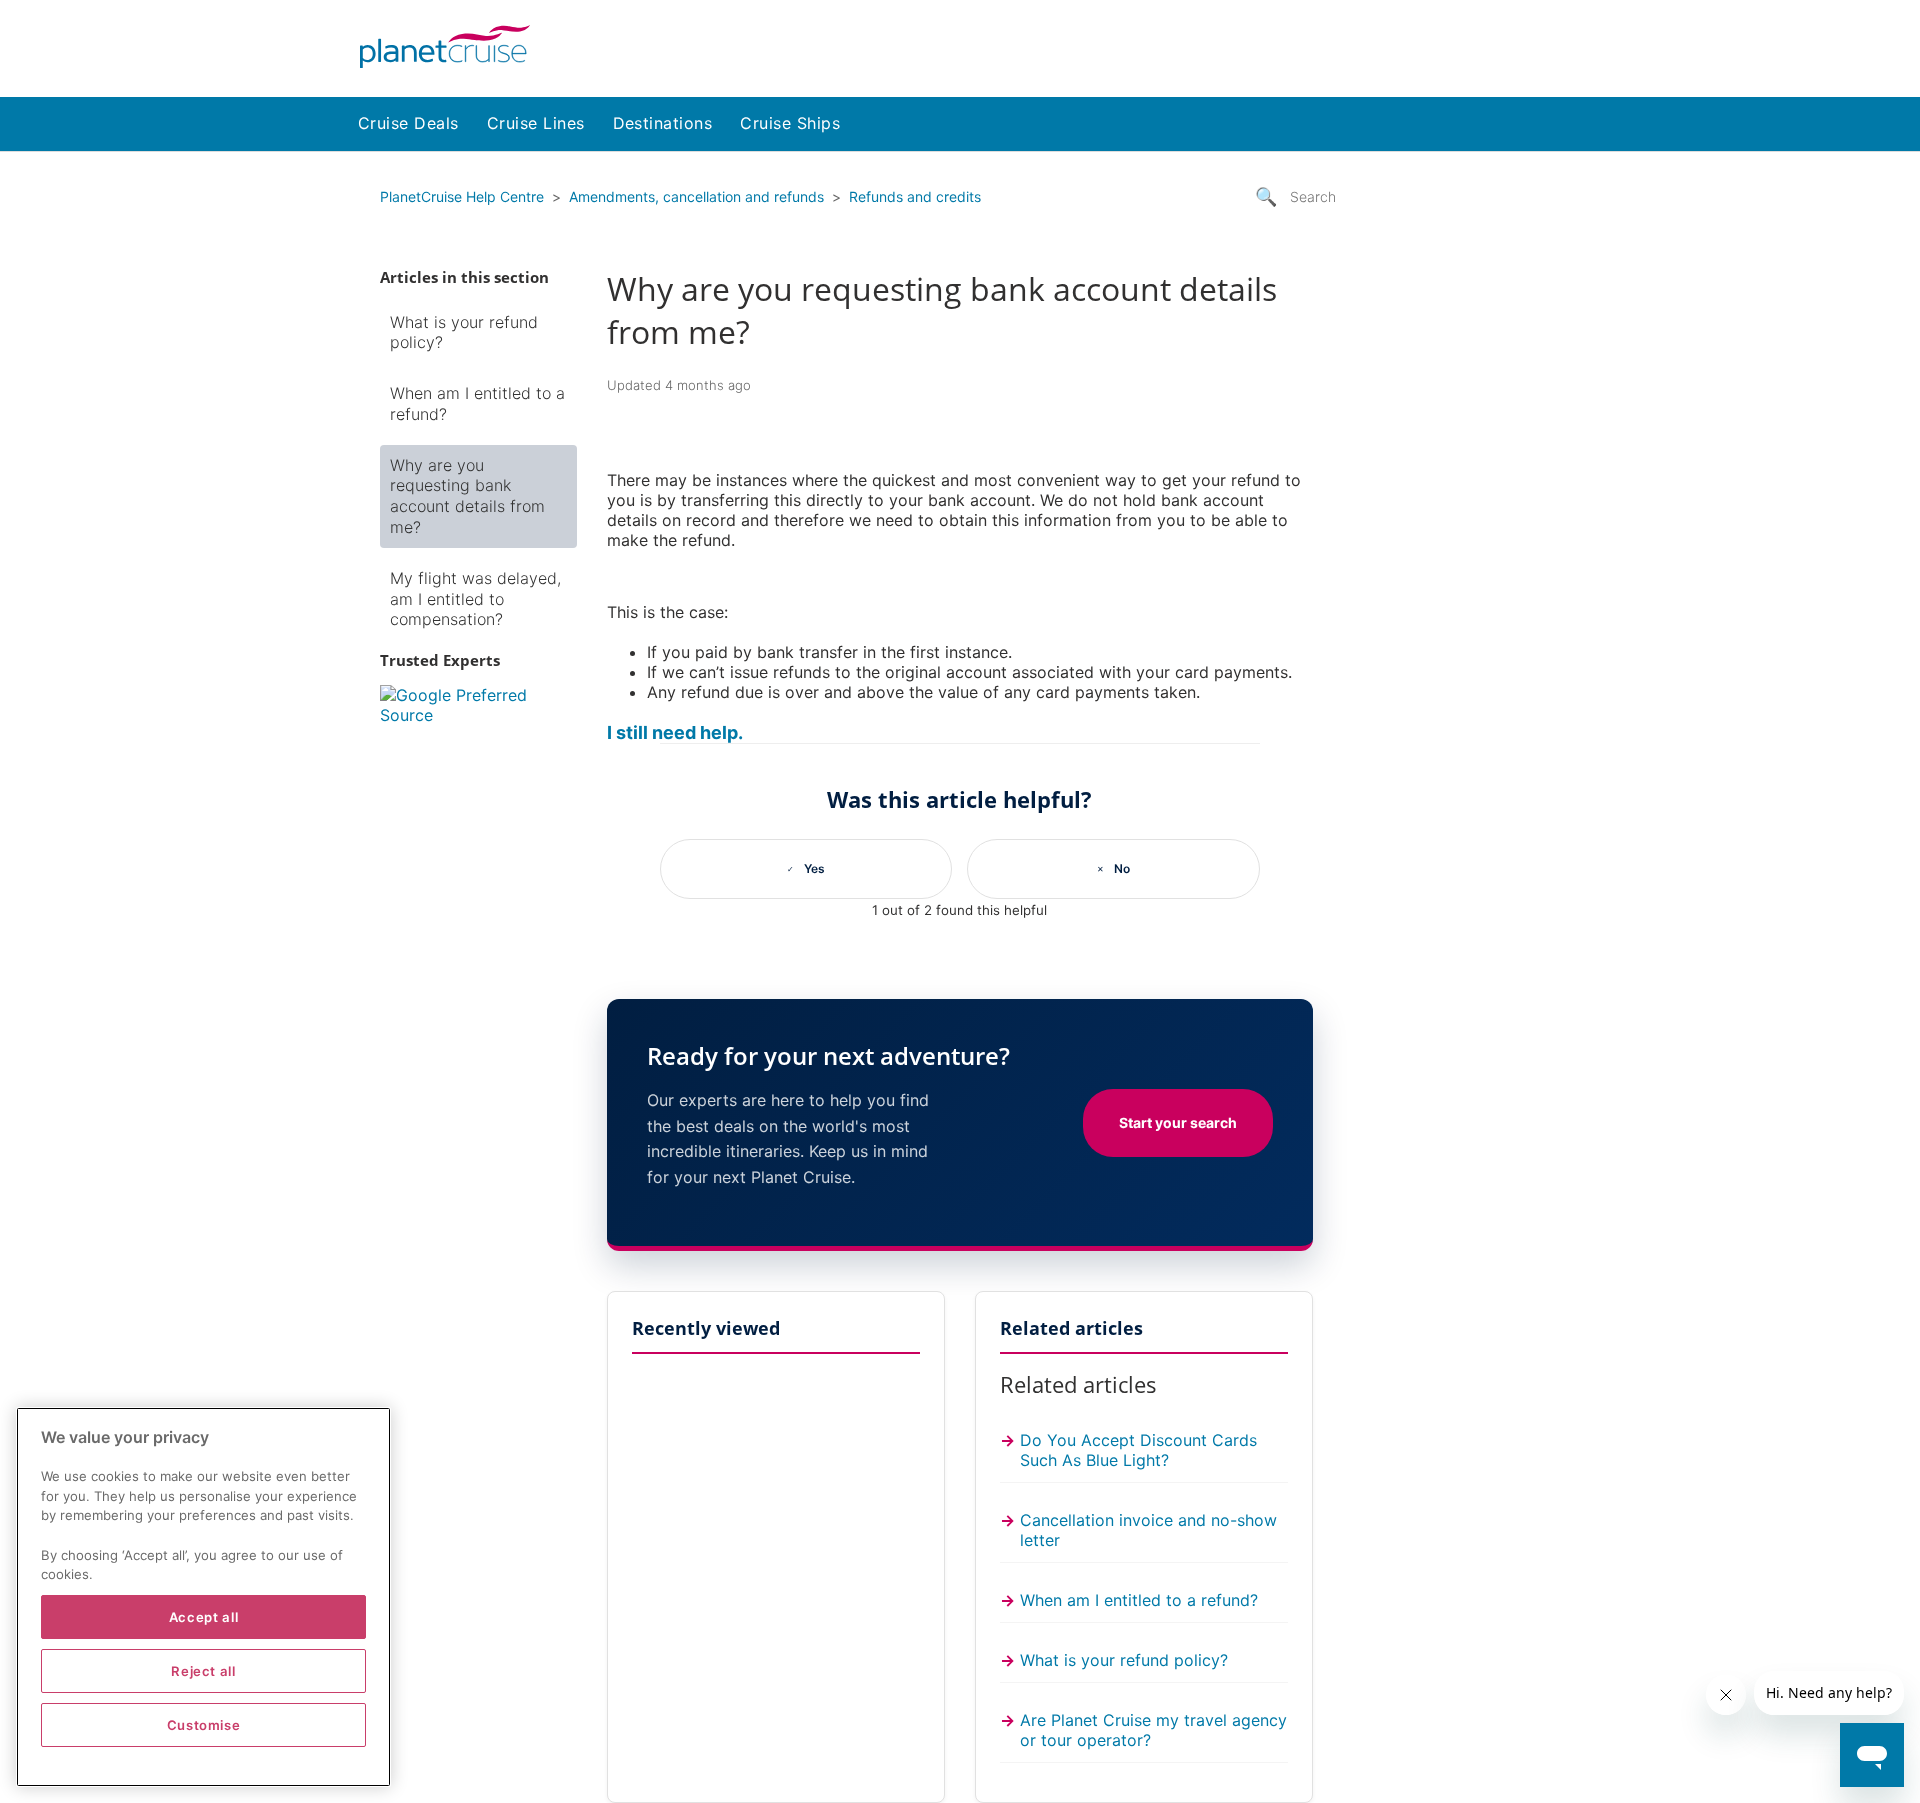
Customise (204, 1725)
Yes (814, 868)
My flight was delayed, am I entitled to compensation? (475, 599)
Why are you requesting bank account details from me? (467, 496)
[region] (203, 1597)
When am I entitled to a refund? (477, 403)
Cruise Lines (536, 123)
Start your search (1178, 1122)
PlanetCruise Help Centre (462, 196)
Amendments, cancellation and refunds (696, 196)
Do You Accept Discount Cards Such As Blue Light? (1138, 1450)
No (1122, 868)
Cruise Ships (790, 123)
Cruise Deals (408, 123)
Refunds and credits (915, 196)
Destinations (663, 123)
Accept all (204, 1617)
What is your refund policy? (464, 332)
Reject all (203, 1671)
